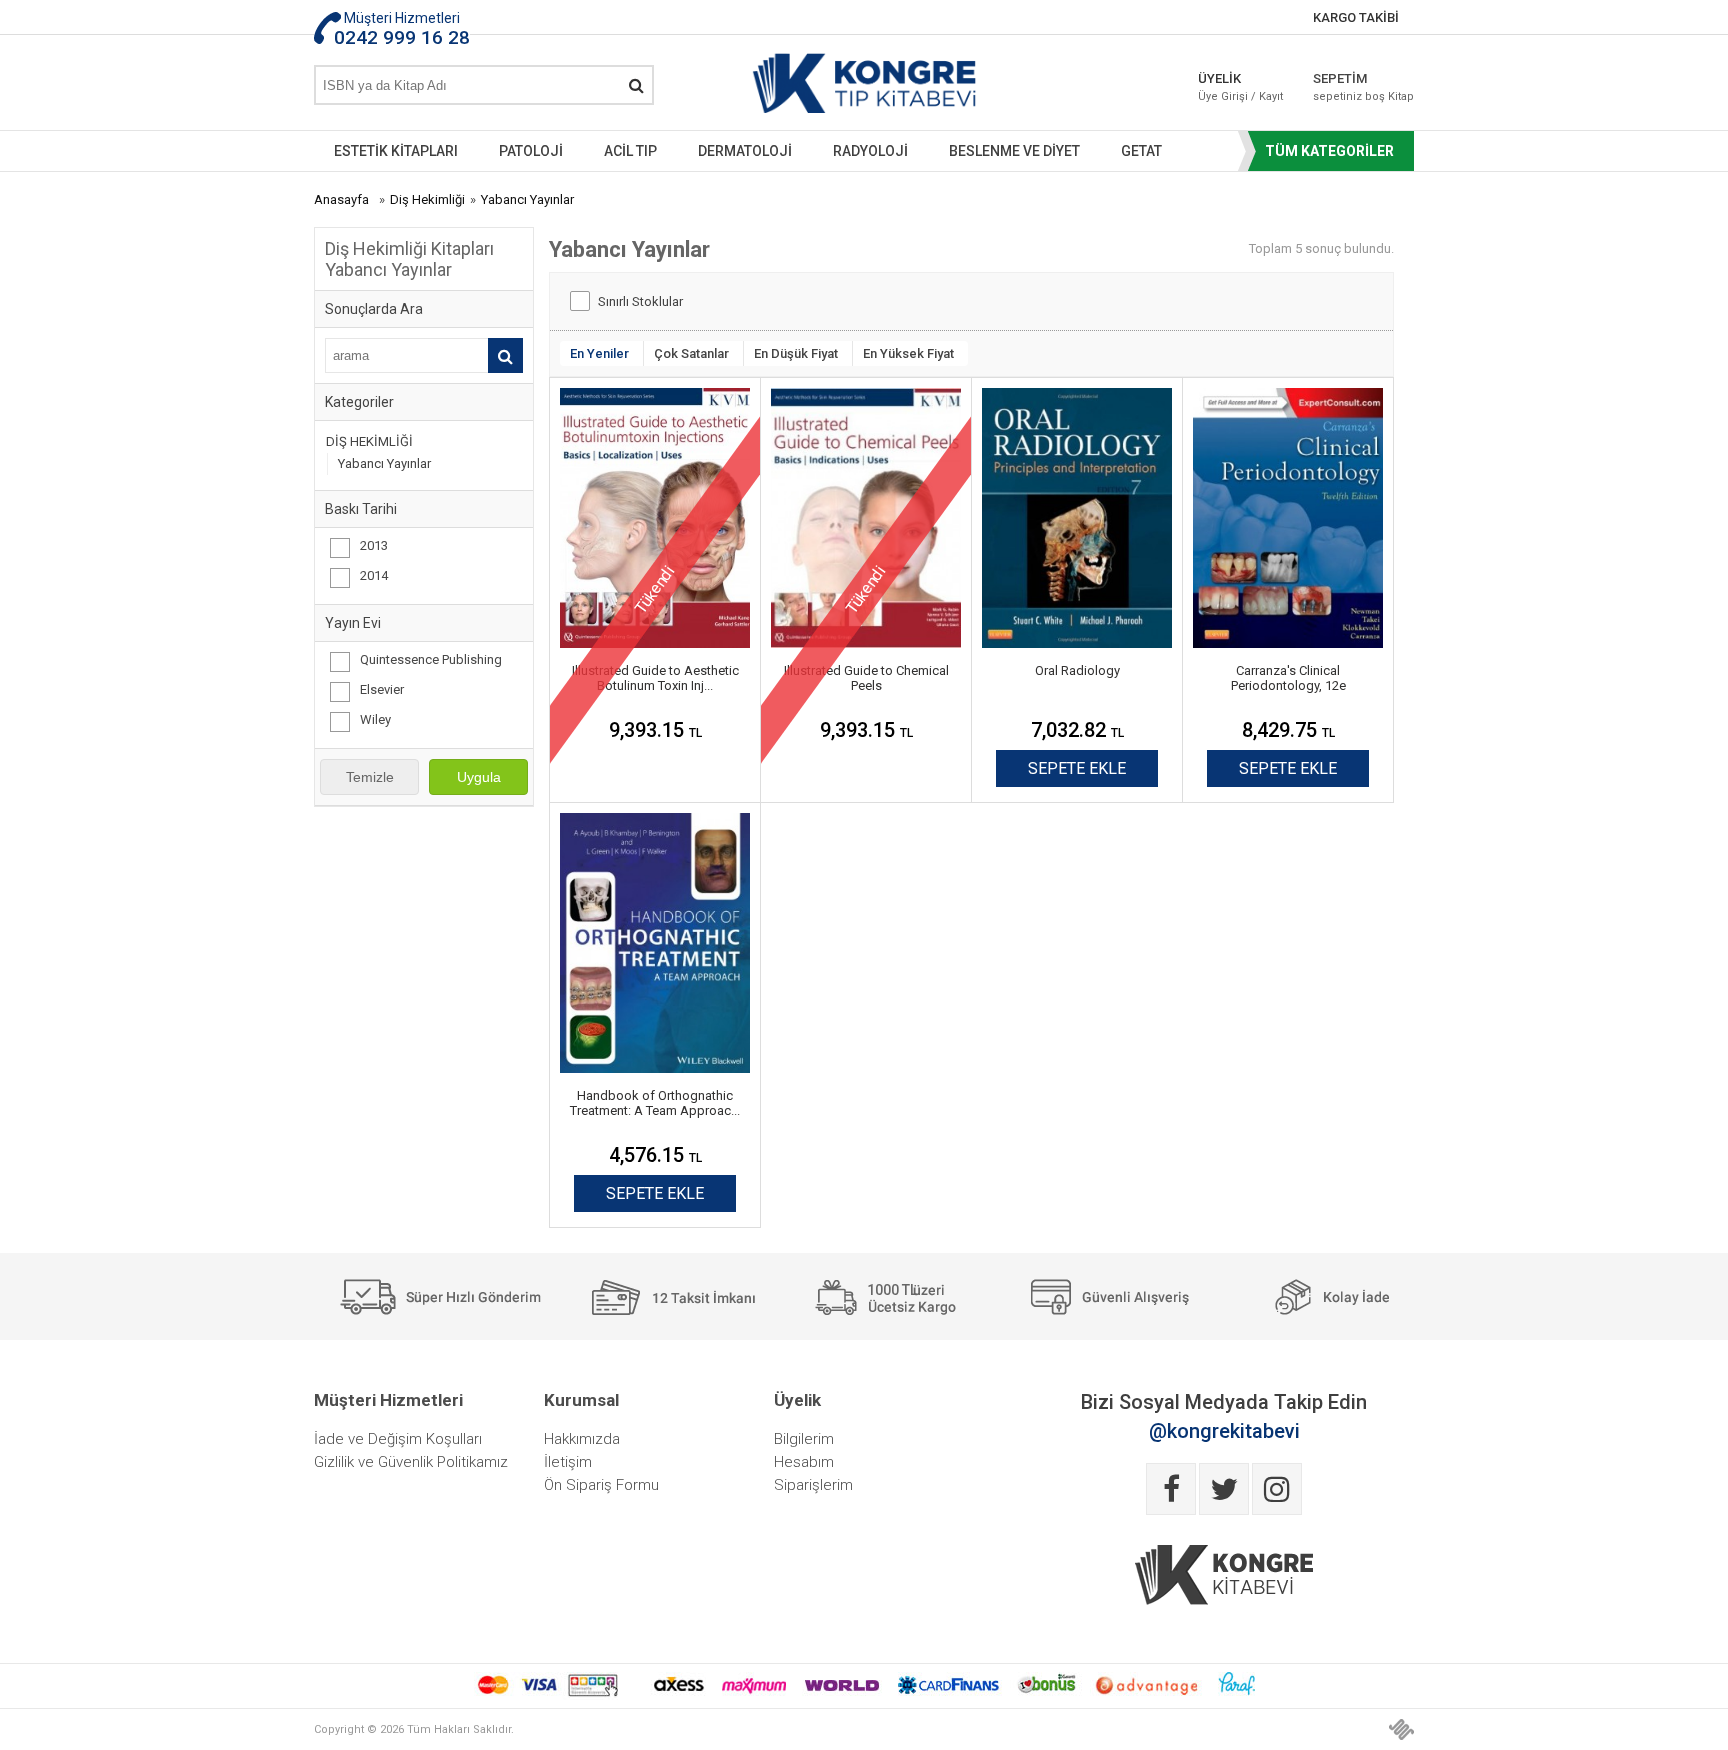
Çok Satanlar (691, 353)
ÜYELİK (1240, 87)
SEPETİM (1349, 87)
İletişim (568, 1462)
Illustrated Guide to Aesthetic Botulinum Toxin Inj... (655, 678)
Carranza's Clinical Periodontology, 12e (1288, 678)
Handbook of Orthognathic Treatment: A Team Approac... (655, 1103)
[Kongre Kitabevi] (864, 87)
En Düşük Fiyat (796, 353)
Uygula (479, 777)
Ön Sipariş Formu (601, 1485)
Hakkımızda (582, 1439)
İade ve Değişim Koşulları (398, 1439)
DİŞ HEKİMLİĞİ (369, 441)
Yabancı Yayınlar (384, 463)
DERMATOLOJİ (745, 151)
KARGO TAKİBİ (1356, 17)
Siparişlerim (813, 1485)
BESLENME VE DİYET (1014, 151)
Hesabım (804, 1462)
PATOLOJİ (531, 151)
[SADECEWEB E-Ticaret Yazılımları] (1401, 1729)
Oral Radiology (1077, 670)
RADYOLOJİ (870, 151)
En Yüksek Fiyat (908, 353)
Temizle (370, 777)
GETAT (1141, 151)
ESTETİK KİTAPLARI (396, 151)
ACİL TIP (630, 151)
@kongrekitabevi (1224, 1431)
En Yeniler (599, 353)
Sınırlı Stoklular (640, 301)
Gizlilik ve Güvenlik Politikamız (411, 1462)
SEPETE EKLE (1077, 768)
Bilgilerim (804, 1439)
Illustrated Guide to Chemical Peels (866, 678)
